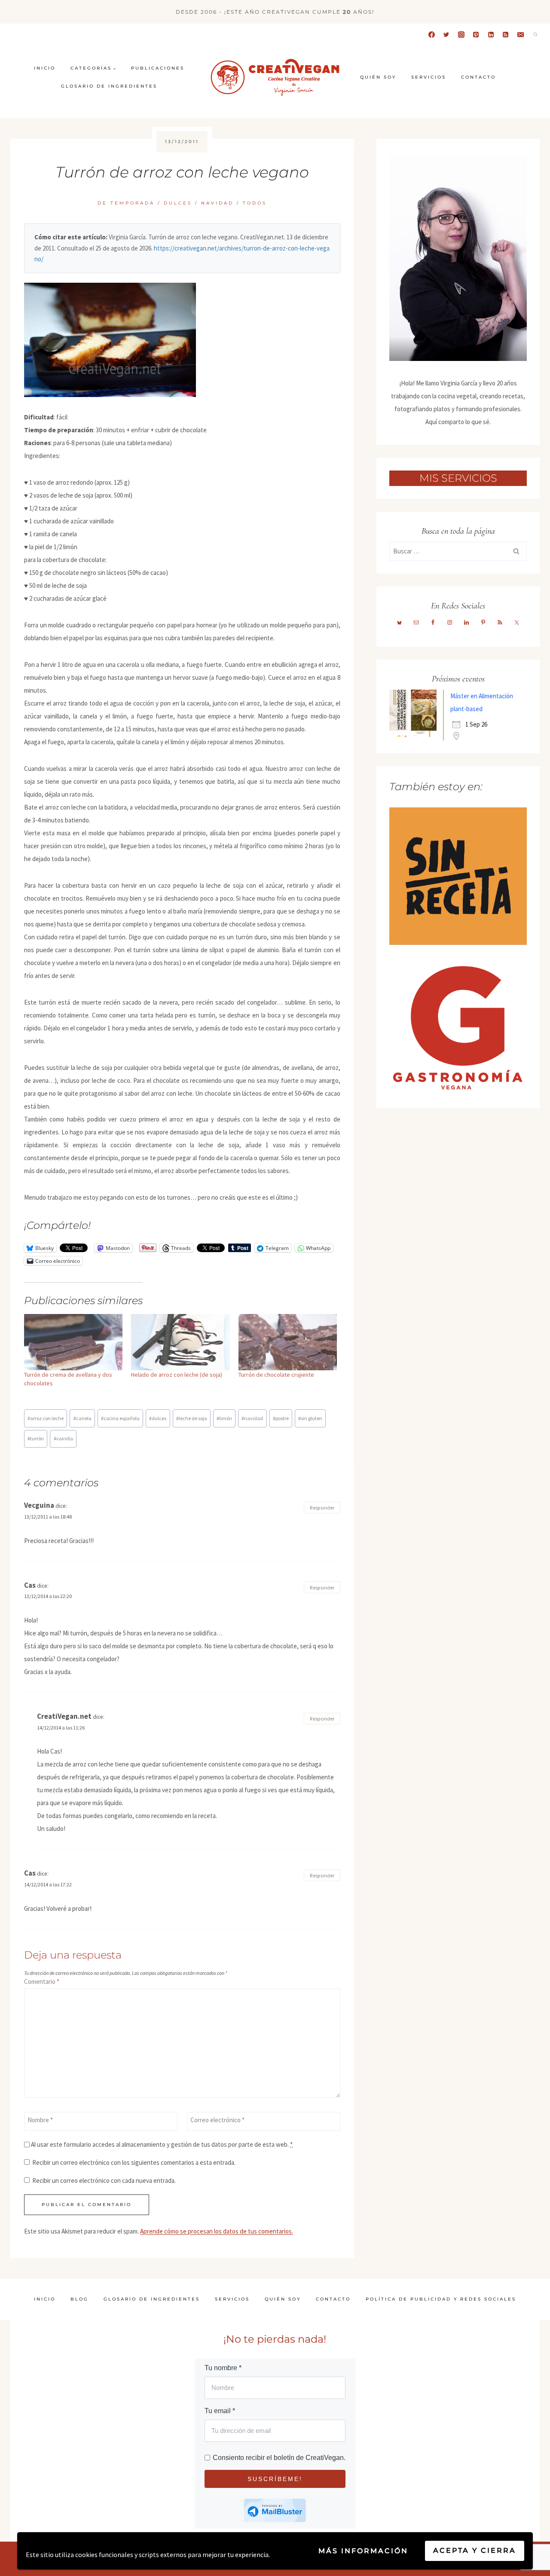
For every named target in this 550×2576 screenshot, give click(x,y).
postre (281, 1418)
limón (224, 1418)
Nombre (40, 2120)
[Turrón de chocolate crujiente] (288, 1342)
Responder (322, 1507)
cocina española (120, 1418)
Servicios (429, 77)
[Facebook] (431, 34)
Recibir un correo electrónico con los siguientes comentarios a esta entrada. (134, 2162)
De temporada (126, 203)
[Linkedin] (491, 34)
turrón (36, 1438)
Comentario (42, 1982)
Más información (363, 2551)
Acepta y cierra (475, 2550)
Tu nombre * (223, 2368)
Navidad (217, 203)
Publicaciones (158, 68)
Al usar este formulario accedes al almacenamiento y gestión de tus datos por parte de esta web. (162, 2144)
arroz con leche (46, 1418)
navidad (252, 1418)
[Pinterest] (476, 34)
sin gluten (310, 1418)
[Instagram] (461, 34)
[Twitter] (446, 34)
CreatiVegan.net (64, 1716)
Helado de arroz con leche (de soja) (177, 1375)
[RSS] (506, 34)
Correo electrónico (217, 2120)
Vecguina (39, 1505)
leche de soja (192, 1418)
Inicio (45, 68)
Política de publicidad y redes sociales (441, 2299)
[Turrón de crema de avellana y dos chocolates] (73, 1342)
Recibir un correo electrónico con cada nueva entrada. (104, 2180)
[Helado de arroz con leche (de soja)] (180, 1342)
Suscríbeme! (275, 2479)
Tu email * (220, 2411)
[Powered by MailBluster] (275, 2510)
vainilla (63, 1438)
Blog (79, 2299)
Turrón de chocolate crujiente (276, 1375)
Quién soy (378, 77)
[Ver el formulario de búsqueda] (535, 34)
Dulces (178, 203)
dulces (158, 1418)
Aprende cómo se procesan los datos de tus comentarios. (217, 2231)
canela (82, 1418)
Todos (255, 203)
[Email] (520, 34)
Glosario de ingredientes (109, 86)
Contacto (478, 77)
